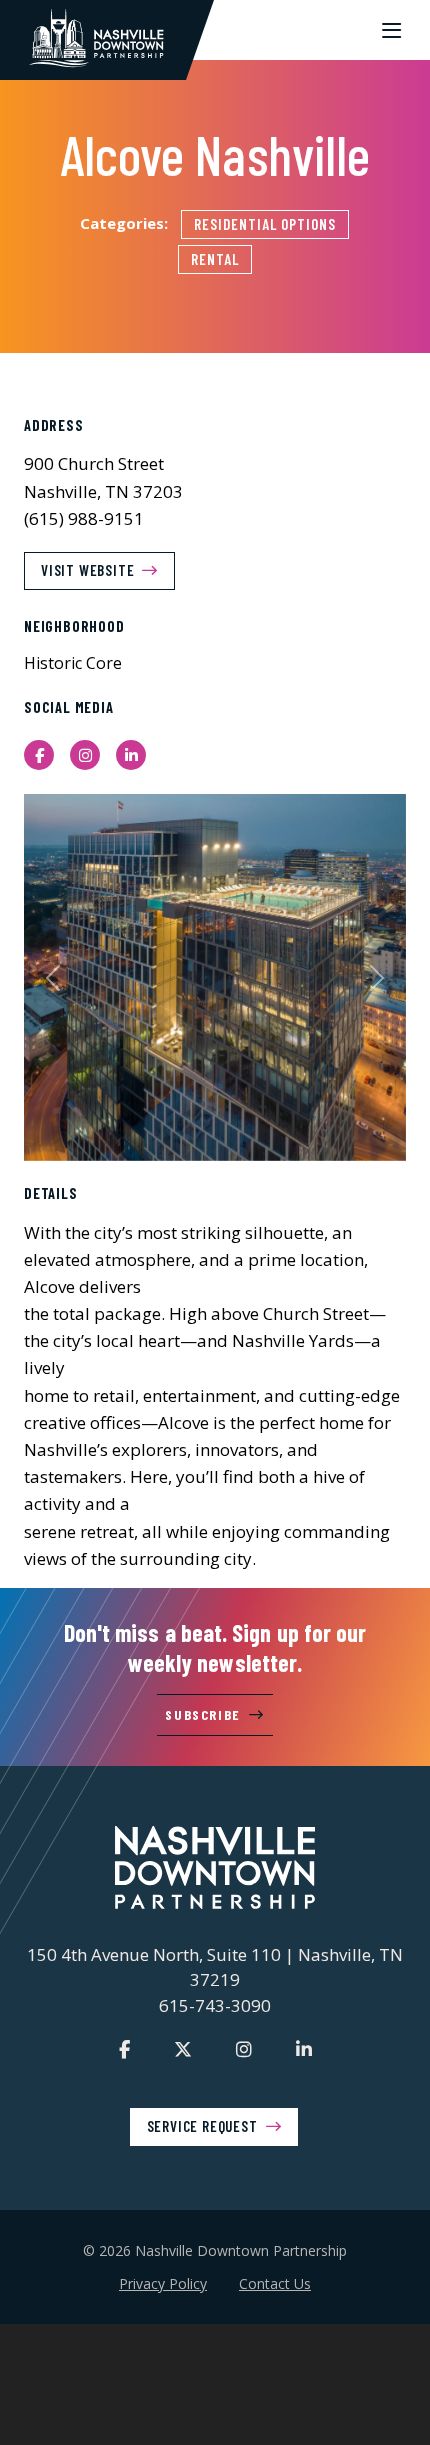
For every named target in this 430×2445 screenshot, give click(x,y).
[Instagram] (244, 2049)
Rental (215, 259)
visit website (87, 570)
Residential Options (264, 224)
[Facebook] (124, 2049)
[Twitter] (183, 2049)
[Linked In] (304, 2049)
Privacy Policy (163, 2283)
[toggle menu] (391, 30)
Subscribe (202, 1714)
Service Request (202, 2126)
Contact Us (275, 2283)
